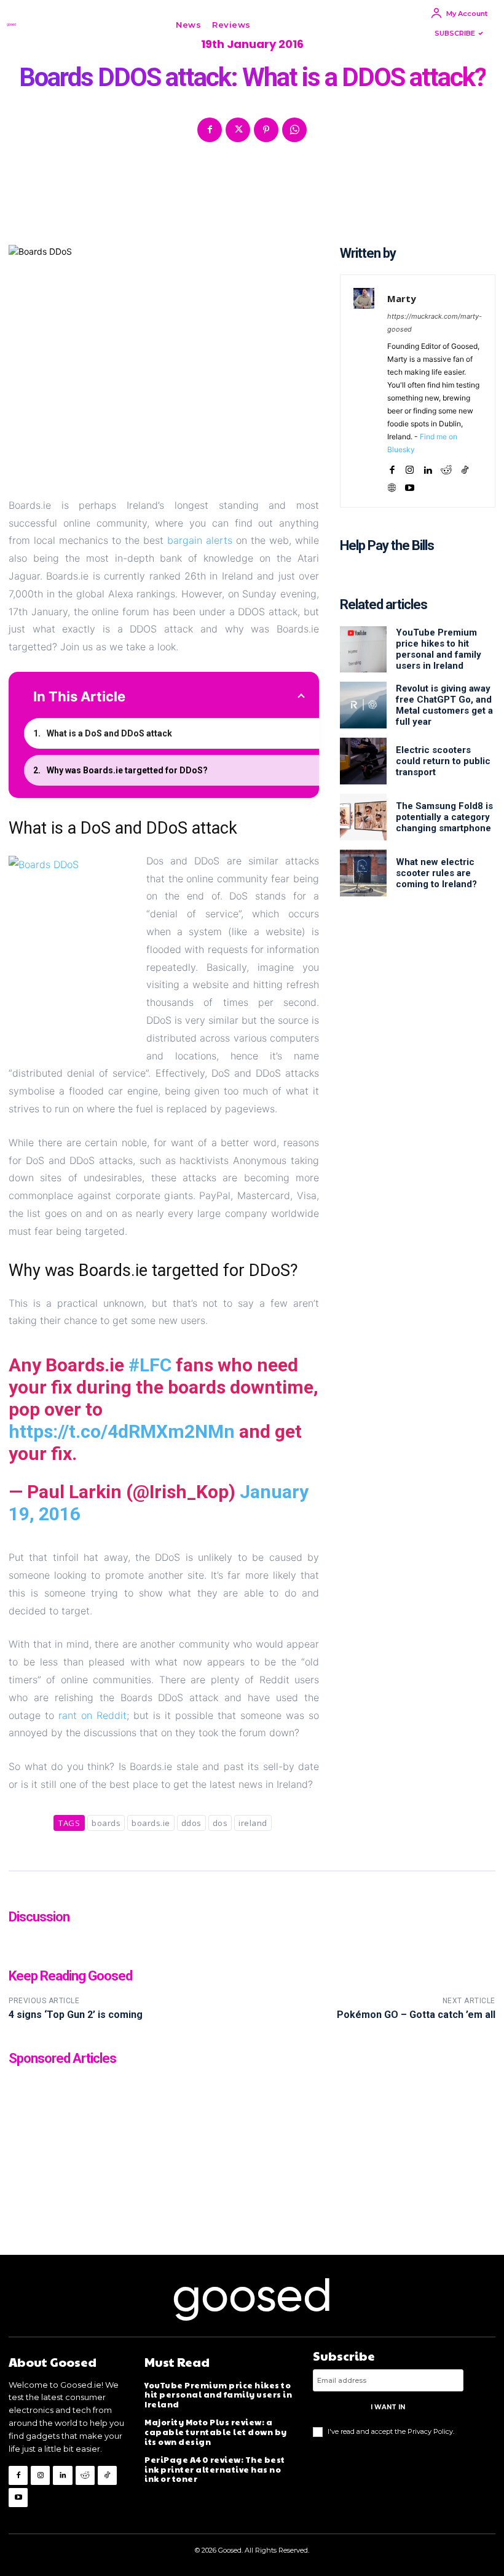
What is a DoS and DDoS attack (109, 733)
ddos (191, 1823)
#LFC (150, 1365)
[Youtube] (410, 485)
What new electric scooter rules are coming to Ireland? (436, 873)
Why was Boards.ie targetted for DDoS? (127, 770)
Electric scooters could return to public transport (443, 761)
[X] (238, 130)
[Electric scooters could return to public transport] (363, 761)
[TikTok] (465, 467)
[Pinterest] (266, 130)
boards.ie (151, 1823)
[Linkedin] (427, 467)
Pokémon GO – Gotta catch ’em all (416, 2015)
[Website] (392, 485)
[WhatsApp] (294, 130)
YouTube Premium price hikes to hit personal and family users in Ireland (439, 649)
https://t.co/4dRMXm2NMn (122, 1431)
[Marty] (364, 391)
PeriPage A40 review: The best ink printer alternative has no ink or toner (215, 2469)
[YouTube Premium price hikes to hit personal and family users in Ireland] (363, 650)
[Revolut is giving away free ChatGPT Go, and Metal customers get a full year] (363, 705)
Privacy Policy (430, 2431)
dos (220, 1823)
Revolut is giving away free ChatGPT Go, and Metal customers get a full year (444, 705)
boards (106, 1823)
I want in (388, 2407)
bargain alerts (200, 540)
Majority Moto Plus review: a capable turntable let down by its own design (216, 2432)
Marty (402, 298)
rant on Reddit (93, 1715)
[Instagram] (410, 467)
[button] (275, 25)
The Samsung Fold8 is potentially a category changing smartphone (444, 817)
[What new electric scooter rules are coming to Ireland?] (363, 873)
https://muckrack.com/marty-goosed (435, 323)
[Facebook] (210, 130)
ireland (253, 1823)
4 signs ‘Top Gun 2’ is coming (76, 2015)
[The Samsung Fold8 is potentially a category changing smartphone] (363, 817)
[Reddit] (446, 467)
